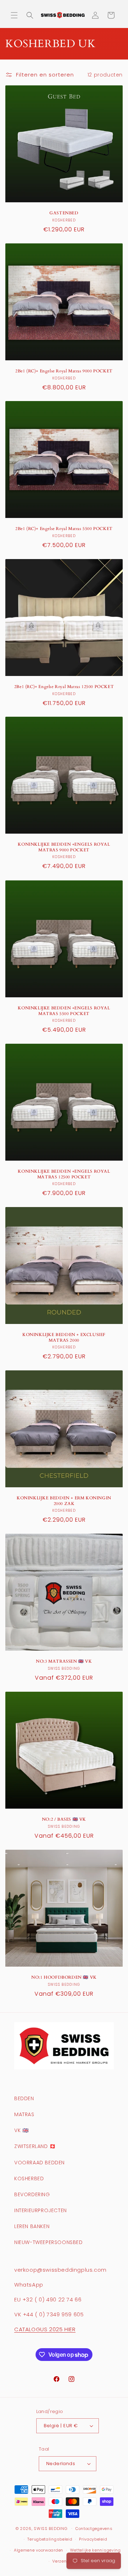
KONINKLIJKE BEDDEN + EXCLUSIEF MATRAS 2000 (64, 1338)
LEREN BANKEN (32, 2226)
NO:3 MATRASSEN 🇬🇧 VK (64, 1661)
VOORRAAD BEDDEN (39, 2163)
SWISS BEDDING (50, 2528)
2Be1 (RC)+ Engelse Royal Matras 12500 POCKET (64, 687)
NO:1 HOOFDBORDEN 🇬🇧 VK (64, 1977)
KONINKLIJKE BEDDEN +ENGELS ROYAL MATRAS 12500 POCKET (64, 1174)
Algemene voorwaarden (39, 2550)
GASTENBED (64, 213)
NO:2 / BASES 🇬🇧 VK (64, 1819)
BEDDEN (24, 2098)
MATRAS (24, 2114)
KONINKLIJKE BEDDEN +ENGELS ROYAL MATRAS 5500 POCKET (64, 1011)
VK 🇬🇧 (21, 2130)
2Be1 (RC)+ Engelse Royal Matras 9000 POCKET (64, 371)
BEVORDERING (32, 2194)
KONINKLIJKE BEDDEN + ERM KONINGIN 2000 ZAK (64, 1501)
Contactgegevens (94, 2529)
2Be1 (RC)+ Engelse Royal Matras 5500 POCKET (64, 529)
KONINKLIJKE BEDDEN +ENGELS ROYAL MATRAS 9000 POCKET (64, 847)
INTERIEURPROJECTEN (41, 2210)
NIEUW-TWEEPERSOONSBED (49, 2242)
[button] (14, 15)
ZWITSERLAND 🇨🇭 (35, 2146)
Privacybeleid (93, 2539)
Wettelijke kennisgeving (95, 2550)
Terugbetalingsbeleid (50, 2539)
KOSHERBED (29, 2178)
